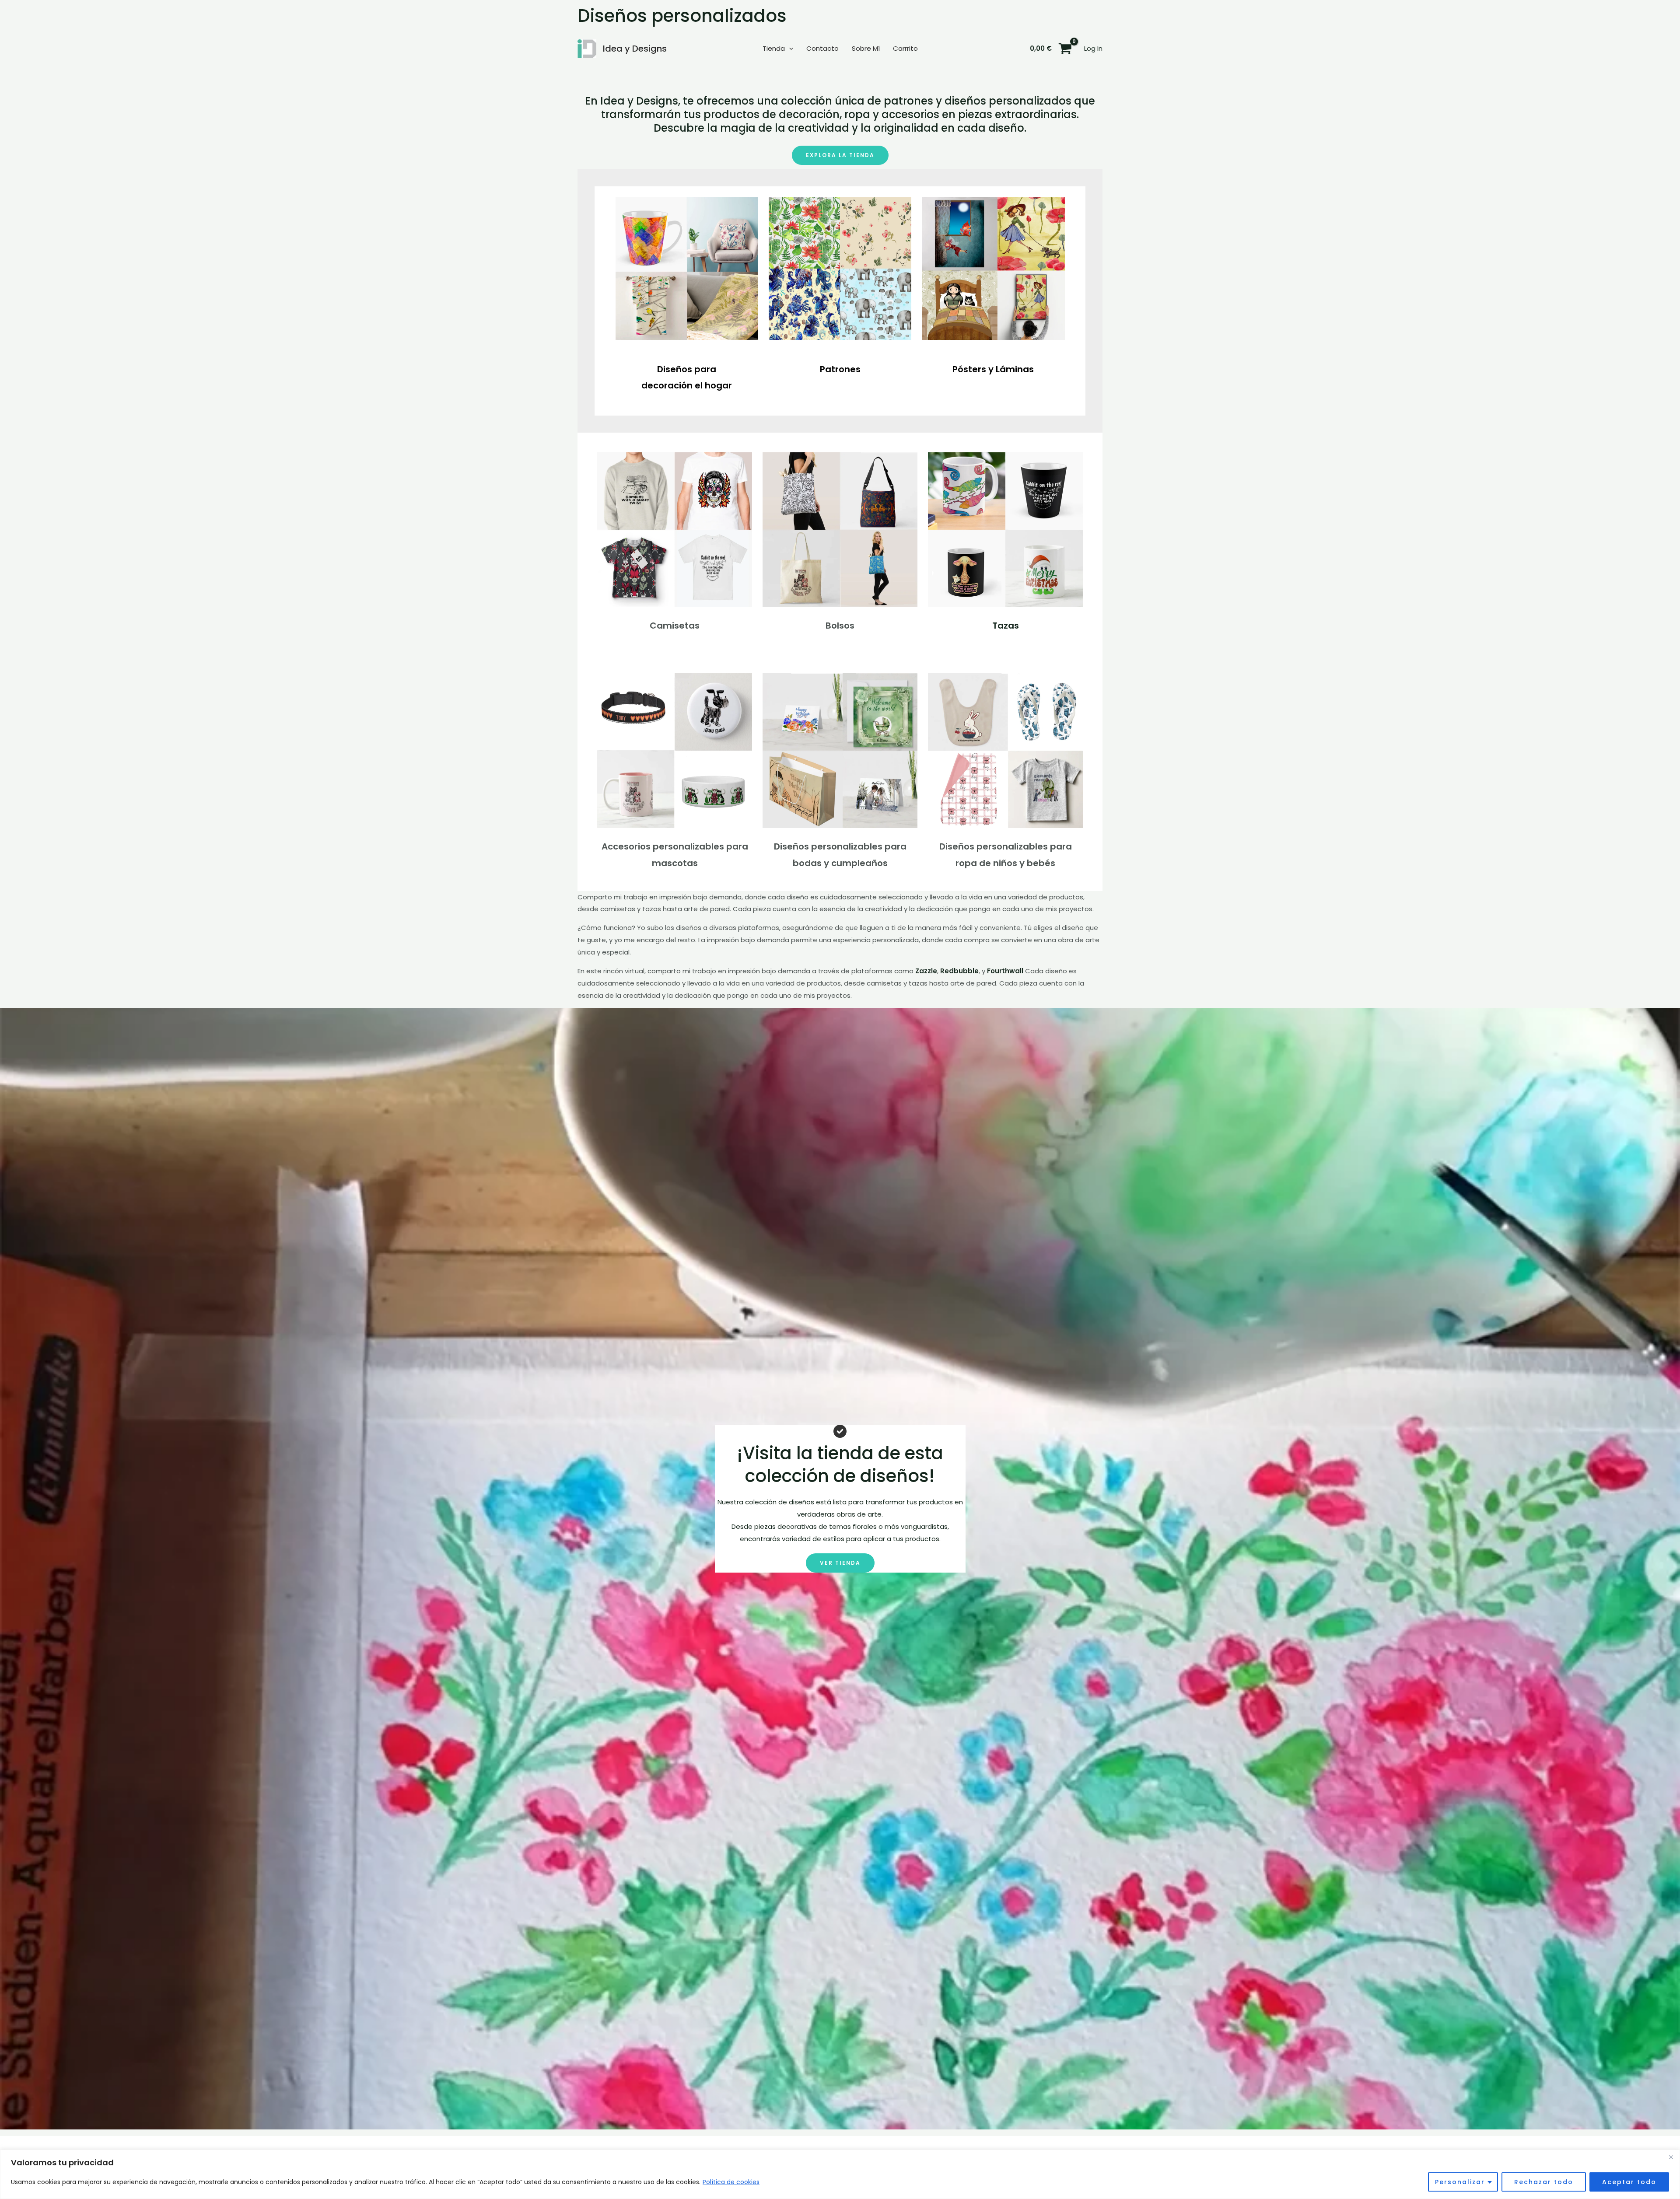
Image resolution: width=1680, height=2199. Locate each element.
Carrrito (905, 48)
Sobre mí (866, 48)
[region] (840, 2174)
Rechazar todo (1544, 2182)
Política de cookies (731, 2182)
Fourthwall (1005, 971)
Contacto (822, 48)
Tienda (774, 48)
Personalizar (1460, 2182)
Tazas (1006, 626)
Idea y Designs (635, 49)
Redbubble (959, 971)
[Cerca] (1671, 2157)
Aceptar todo (1629, 2182)
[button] (789, 49)
